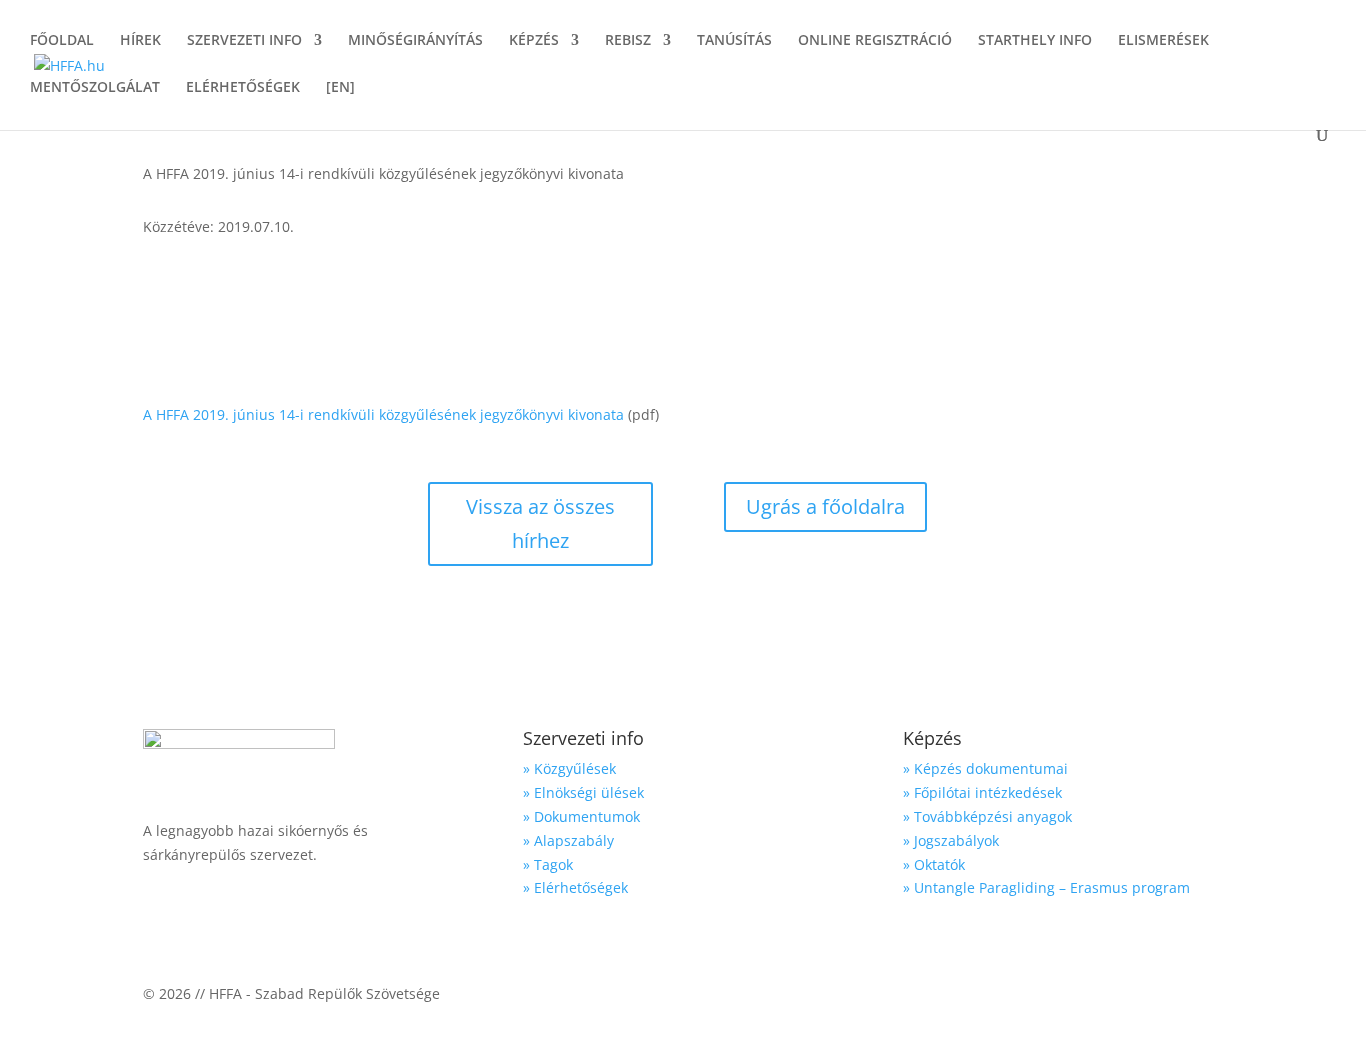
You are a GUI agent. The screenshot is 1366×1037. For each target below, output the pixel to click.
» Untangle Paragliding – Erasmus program (1046, 887)
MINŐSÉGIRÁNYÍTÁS (415, 41)
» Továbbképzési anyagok (987, 816)
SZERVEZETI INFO (244, 41)
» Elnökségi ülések (583, 792)
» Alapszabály (568, 840)
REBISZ (628, 41)
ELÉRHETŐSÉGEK (243, 88)
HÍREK (140, 41)
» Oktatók (934, 864)
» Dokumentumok (581, 816)
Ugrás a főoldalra (825, 506)
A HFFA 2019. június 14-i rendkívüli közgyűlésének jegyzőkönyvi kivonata (383, 414)
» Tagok (548, 864)
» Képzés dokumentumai (985, 768)
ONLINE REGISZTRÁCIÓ (875, 41)
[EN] (340, 88)
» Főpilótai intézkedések (982, 792)
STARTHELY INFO (1035, 41)
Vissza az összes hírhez (540, 523)
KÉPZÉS (534, 41)
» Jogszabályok (951, 840)
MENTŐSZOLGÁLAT (95, 88)
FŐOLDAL (62, 41)
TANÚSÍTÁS (734, 41)
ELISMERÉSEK (1163, 41)
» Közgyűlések (569, 768)
